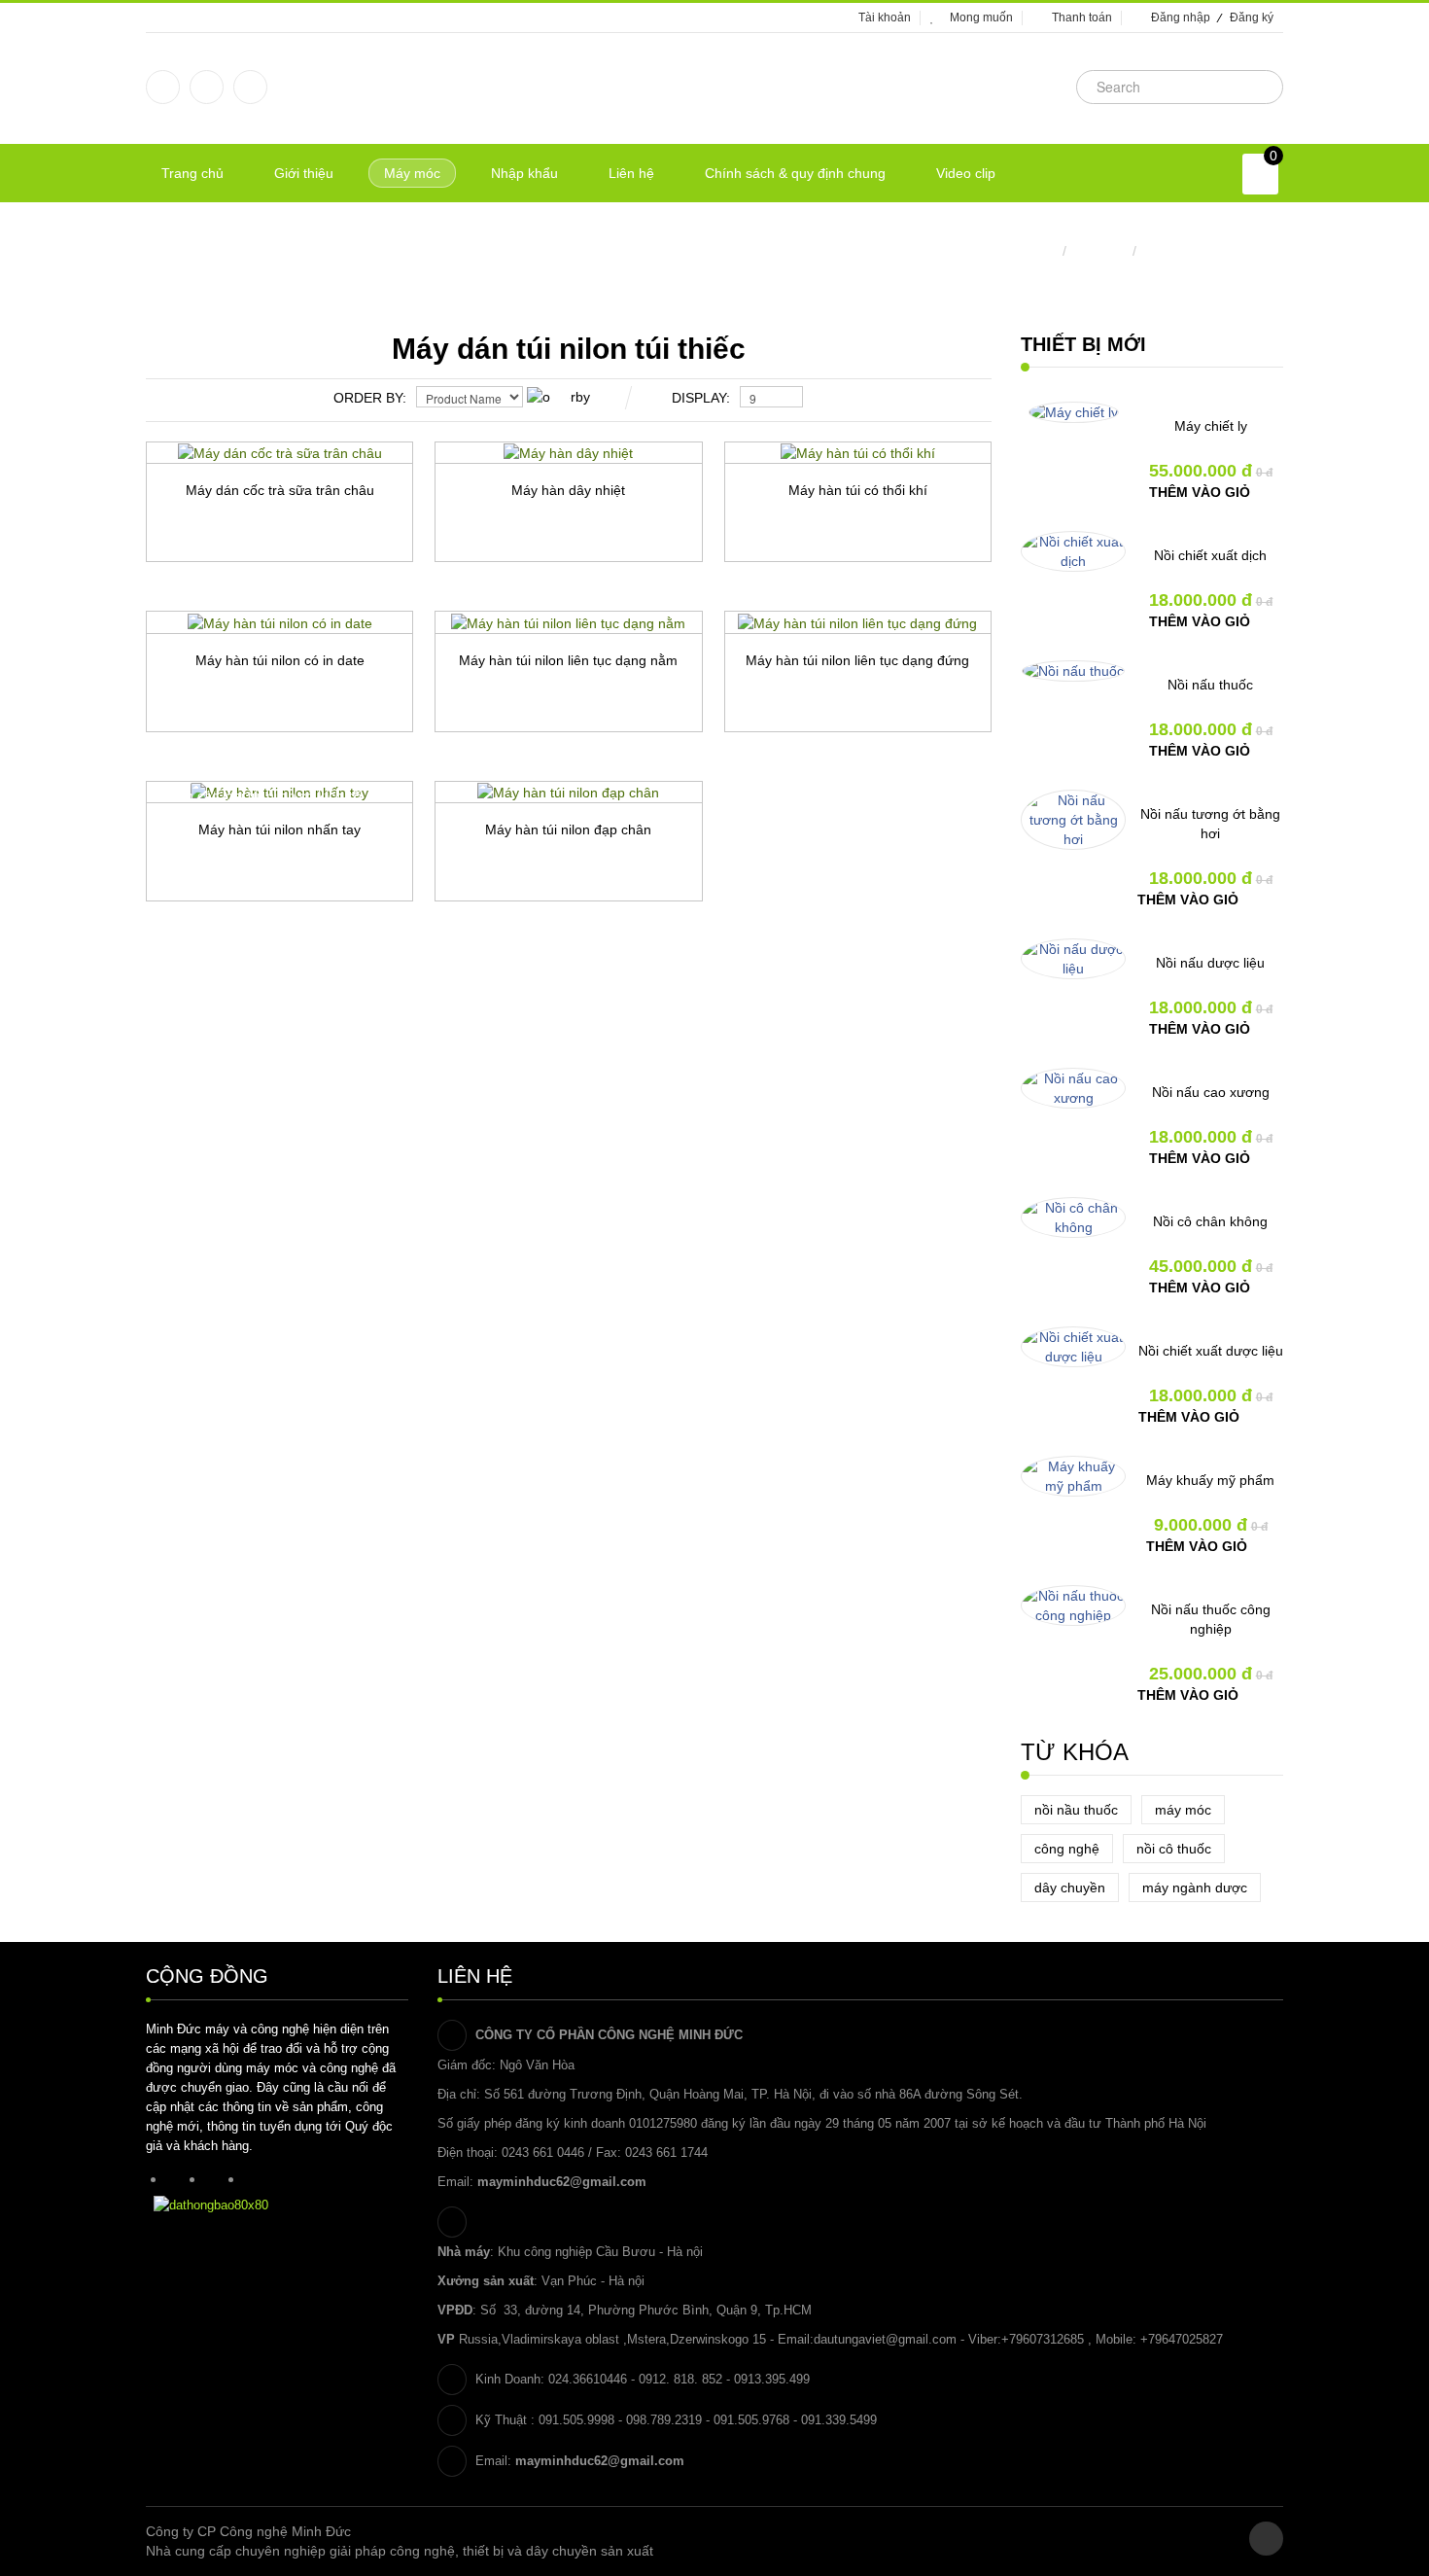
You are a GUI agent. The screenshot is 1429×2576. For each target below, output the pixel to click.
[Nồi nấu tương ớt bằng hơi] (1073, 820)
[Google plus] (207, 87)
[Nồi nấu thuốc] (1073, 671)
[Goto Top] (1266, 2539)
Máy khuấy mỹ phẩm (1210, 1480)
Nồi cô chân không (1210, 1221)
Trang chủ (1027, 251)
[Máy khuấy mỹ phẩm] (1073, 1476)
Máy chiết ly (1211, 426)
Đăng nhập (1181, 18)
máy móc (1183, 1810)
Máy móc (1099, 251)
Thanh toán (1082, 18)
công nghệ (1067, 1849)
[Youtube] (250, 87)
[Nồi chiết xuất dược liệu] (1073, 1347)
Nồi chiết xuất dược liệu (1211, 1351)
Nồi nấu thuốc (1210, 685)
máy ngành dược (1195, 1888)
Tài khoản (885, 18)
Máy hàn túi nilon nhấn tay (279, 829)
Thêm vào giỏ (1200, 492)
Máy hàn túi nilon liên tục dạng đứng (857, 660)
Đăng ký (1252, 18)
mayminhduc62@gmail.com (562, 2182)
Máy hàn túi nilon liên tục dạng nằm (568, 660)
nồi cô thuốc (1174, 1849)
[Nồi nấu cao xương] (1073, 1088)
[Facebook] (163, 87)
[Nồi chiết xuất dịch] (1073, 551)
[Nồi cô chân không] (1073, 1217)
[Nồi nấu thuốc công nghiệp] (1073, 1606)
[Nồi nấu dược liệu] (1073, 959)
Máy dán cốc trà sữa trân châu (280, 490)
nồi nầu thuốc (1076, 1810)
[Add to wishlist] (207, 595)
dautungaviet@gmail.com (885, 2339)
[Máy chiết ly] (1074, 412)
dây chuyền (1070, 1888)
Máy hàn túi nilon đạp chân (568, 829)
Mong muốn (981, 18)
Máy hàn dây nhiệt (568, 490)
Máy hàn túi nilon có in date (280, 660)
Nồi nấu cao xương (1211, 1092)
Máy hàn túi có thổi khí (858, 490)
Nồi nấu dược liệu (1210, 963)
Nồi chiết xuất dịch (1210, 555)
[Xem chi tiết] (343, 595)
